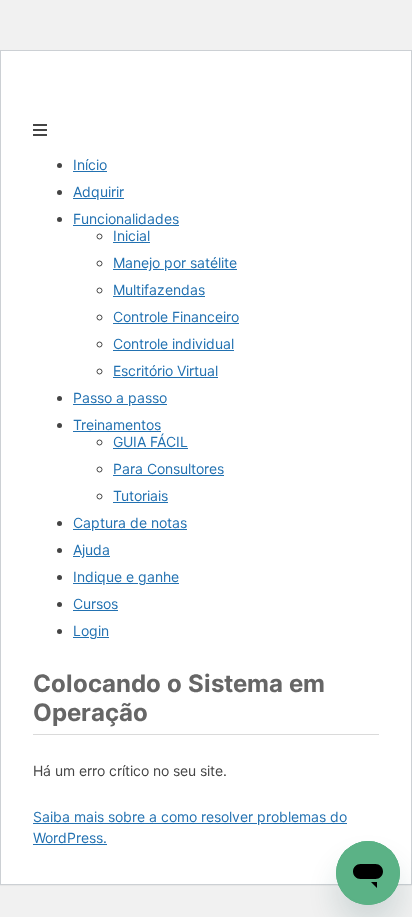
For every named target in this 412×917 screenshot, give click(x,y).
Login (91, 630)
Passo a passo (120, 397)
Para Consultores (168, 468)
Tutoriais (140, 495)
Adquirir (98, 191)
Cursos (95, 603)
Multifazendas (159, 289)
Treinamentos (117, 424)
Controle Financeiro (176, 316)
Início (90, 164)
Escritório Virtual (165, 370)
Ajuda (91, 549)
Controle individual (173, 343)
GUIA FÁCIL (150, 441)
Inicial (131, 235)
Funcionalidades (126, 218)
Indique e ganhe (126, 576)
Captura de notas (130, 522)
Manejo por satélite (175, 262)
